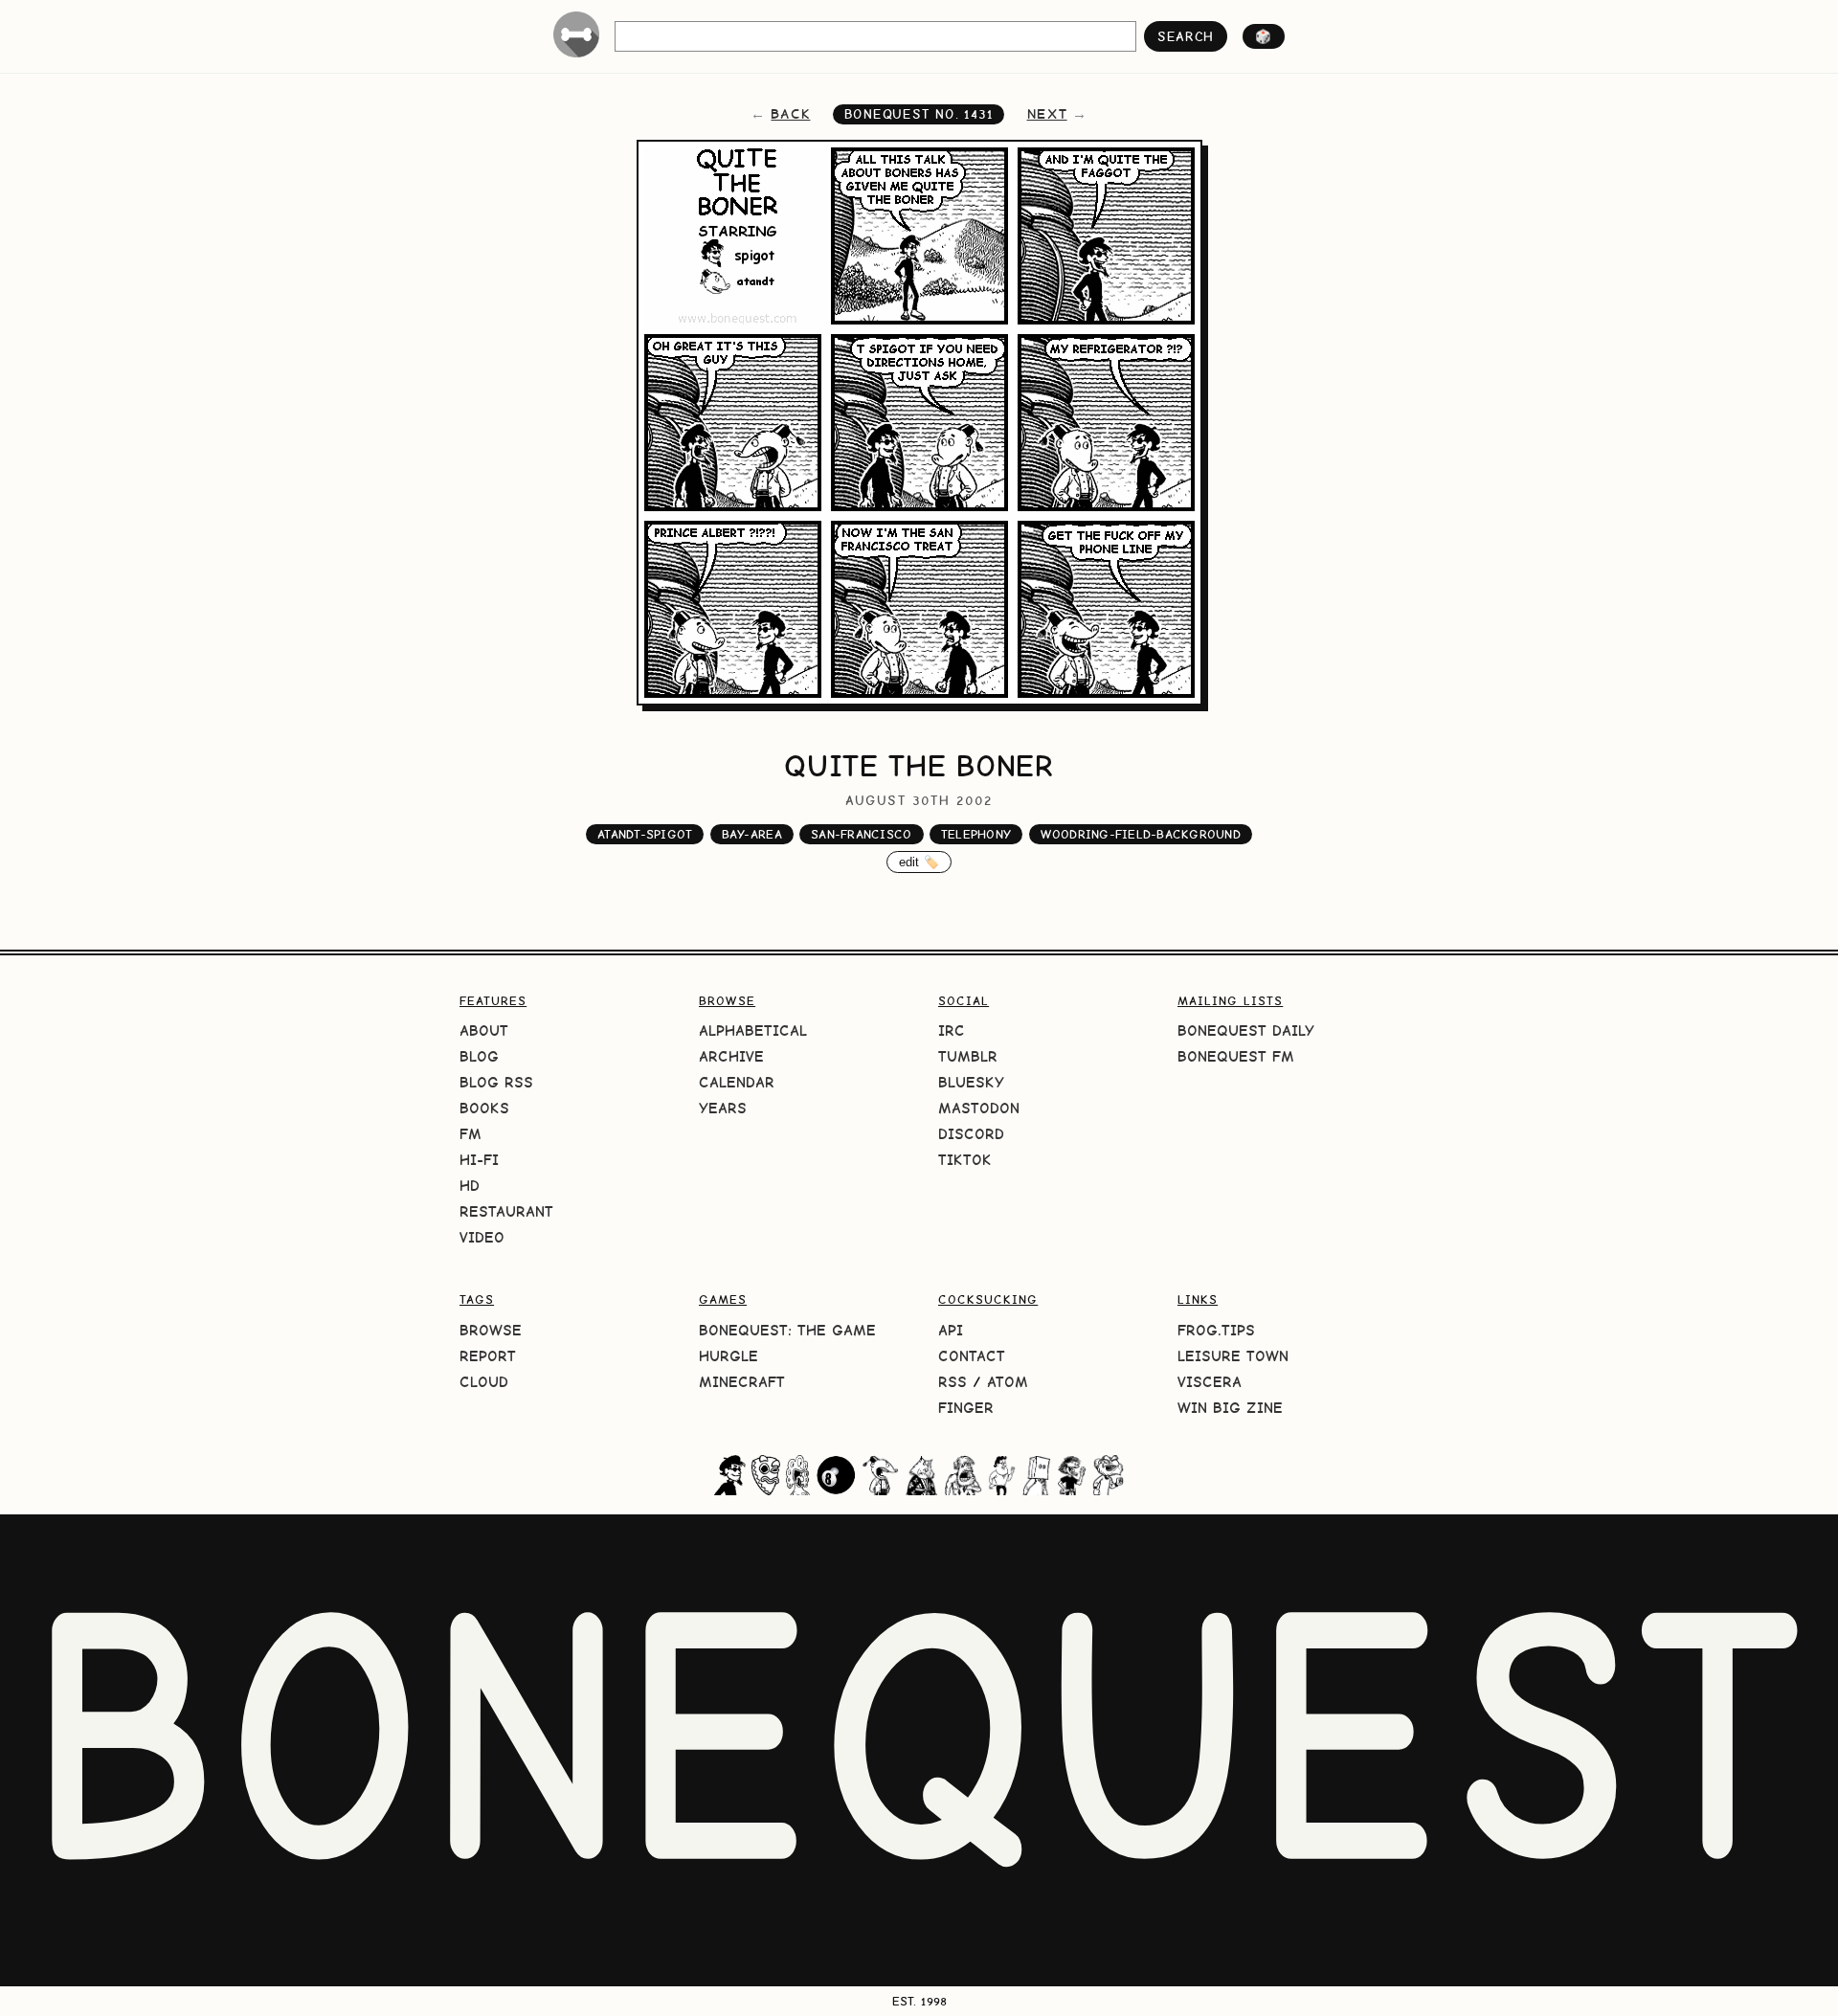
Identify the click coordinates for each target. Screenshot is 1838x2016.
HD (470, 1186)
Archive (731, 1056)
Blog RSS (496, 1082)
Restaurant (506, 1211)
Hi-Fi (479, 1160)
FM (471, 1134)
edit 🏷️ (919, 862)
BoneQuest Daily (1246, 1030)
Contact (972, 1356)
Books (484, 1108)
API (951, 1330)
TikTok (965, 1160)
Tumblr (968, 1056)
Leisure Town (1233, 1356)
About (484, 1030)
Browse (491, 1330)
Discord (971, 1134)
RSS (953, 1382)
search (1186, 36)
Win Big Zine (1230, 1408)
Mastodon (979, 1108)
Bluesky (971, 1082)
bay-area (752, 834)
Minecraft (742, 1382)
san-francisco (861, 834)
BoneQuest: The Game (787, 1330)
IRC (952, 1030)
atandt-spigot (645, 834)
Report (488, 1356)
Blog (479, 1056)
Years (723, 1108)
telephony (976, 834)
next (1047, 114)
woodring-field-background (1141, 834)
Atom (1008, 1382)
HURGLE (728, 1356)
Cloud (484, 1382)
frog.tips (1216, 1330)
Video (482, 1237)
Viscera (1210, 1382)
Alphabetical (753, 1030)
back (790, 114)
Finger (966, 1408)
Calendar (737, 1082)
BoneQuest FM (1236, 1056)
